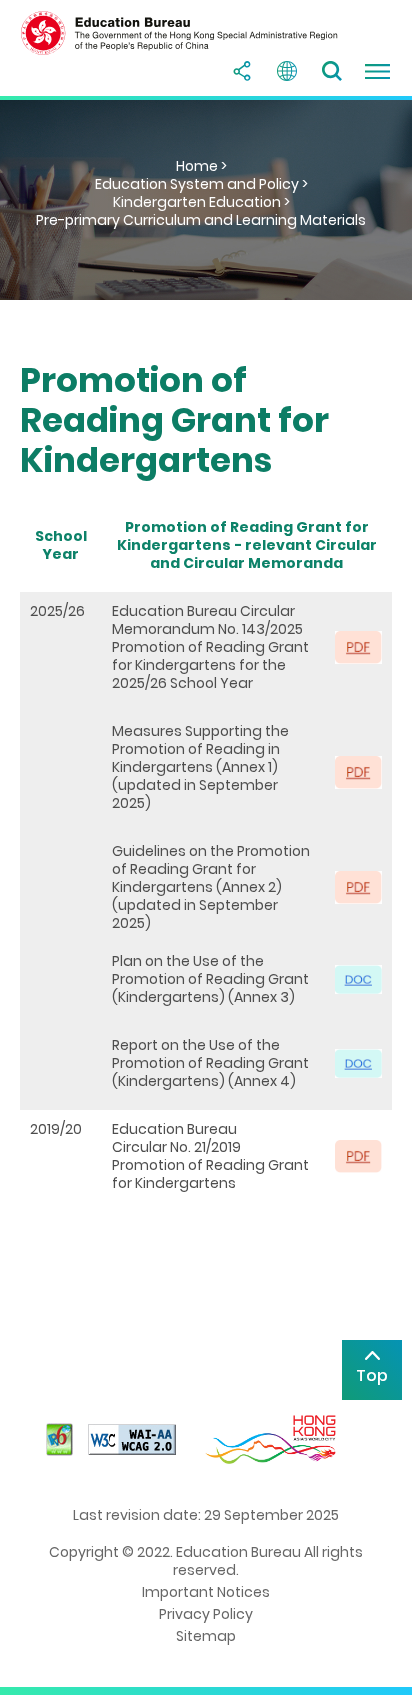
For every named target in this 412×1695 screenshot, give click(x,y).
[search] (332, 71)
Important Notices (206, 1592)
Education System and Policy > (201, 184)
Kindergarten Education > (201, 202)
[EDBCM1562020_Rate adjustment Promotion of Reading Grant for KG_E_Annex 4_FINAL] (358, 1062)
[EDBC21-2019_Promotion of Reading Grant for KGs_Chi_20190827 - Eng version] (358, 1155)
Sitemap (206, 1636)
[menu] (377, 71)
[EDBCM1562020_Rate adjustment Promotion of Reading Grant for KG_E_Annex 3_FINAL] (358, 978)
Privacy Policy (206, 1614)
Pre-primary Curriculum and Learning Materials (201, 220)
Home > (201, 166)
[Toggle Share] (242, 71)
